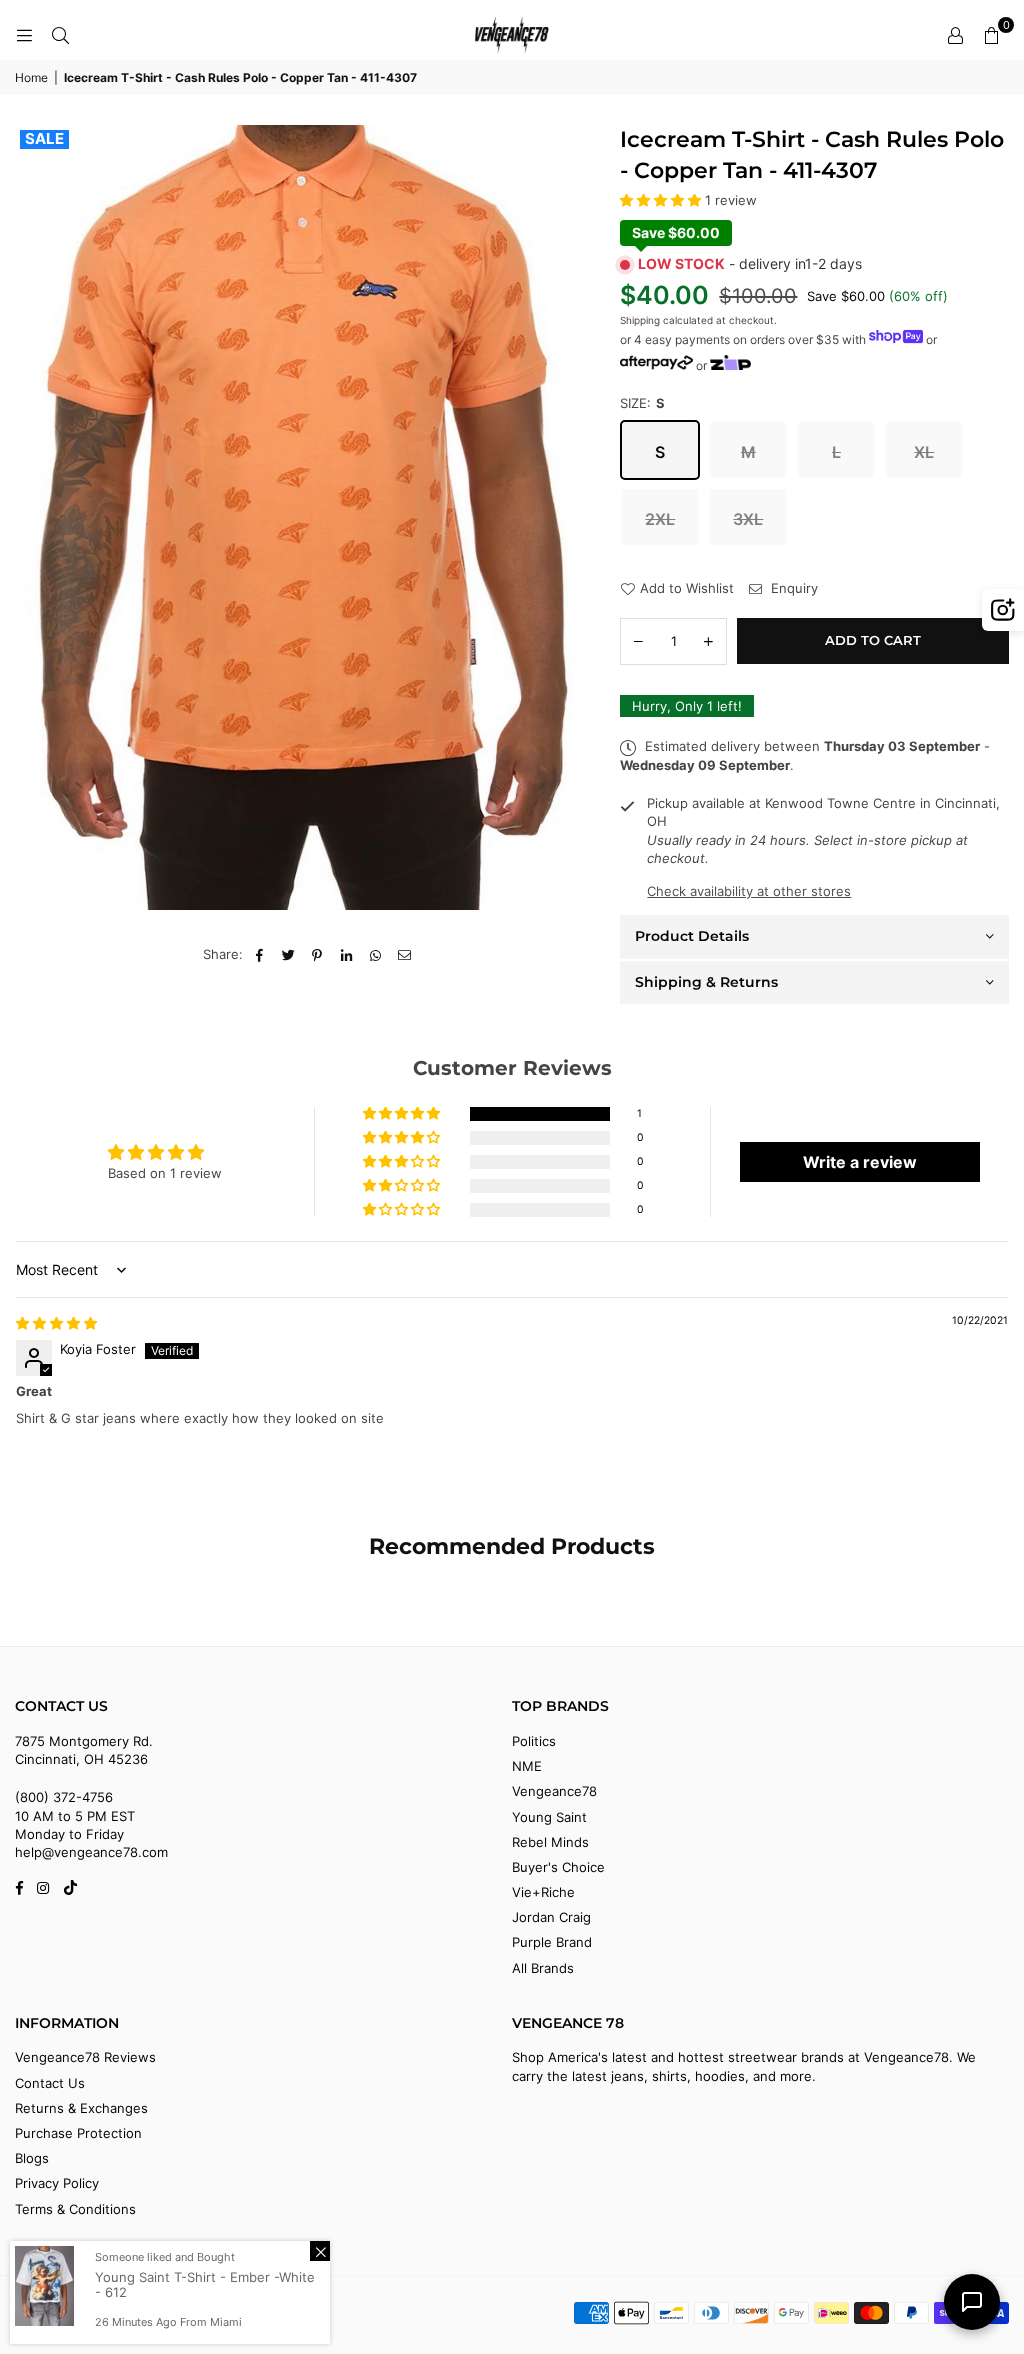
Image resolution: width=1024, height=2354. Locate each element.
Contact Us (50, 2083)
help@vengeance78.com (91, 1852)
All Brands (543, 1968)
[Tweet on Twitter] (288, 954)
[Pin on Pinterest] (317, 954)
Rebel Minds (550, 1842)
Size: (642, 403)
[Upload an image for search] (1003, 610)
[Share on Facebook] (259, 954)
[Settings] (955, 35)
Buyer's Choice (558, 1867)
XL (924, 452)
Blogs (32, 2158)
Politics (534, 1741)
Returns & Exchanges (81, 2108)
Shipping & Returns (706, 982)
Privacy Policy (57, 2183)
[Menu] (24, 35)
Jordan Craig (551, 1917)
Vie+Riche (543, 1892)
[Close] (320, 2251)
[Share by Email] (404, 954)
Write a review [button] (860, 1162)
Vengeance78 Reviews (85, 2057)
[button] (991, 35)
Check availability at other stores (749, 891)
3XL (748, 519)
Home (31, 77)
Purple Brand (552, 1942)
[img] (56, 1323)
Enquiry (792, 588)
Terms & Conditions (75, 2209)
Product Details (692, 936)
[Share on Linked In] (346, 954)
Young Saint (549, 1817)
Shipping (640, 320)
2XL (660, 519)
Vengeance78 (554, 1791)
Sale (44, 139)
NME (527, 1766)
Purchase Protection (78, 2133)
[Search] (60, 35)
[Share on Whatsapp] (375, 954)
